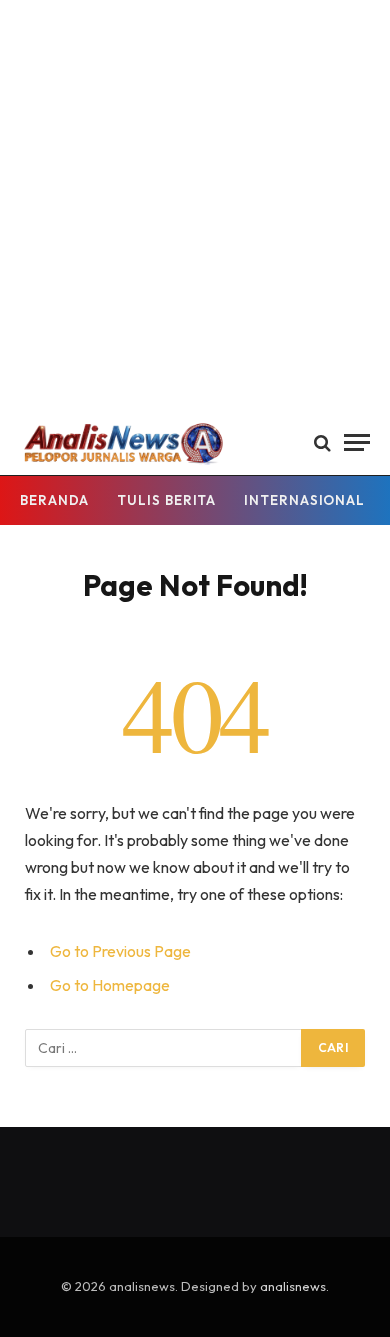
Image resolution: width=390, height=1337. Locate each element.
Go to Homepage (110, 985)
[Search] (322, 442)
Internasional (304, 500)
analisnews (293, 1286)
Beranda (54, 500)
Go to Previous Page (120, 951)
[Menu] (357, 442)
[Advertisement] (195, 205)
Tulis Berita (166, 500)
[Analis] (122, 442)
